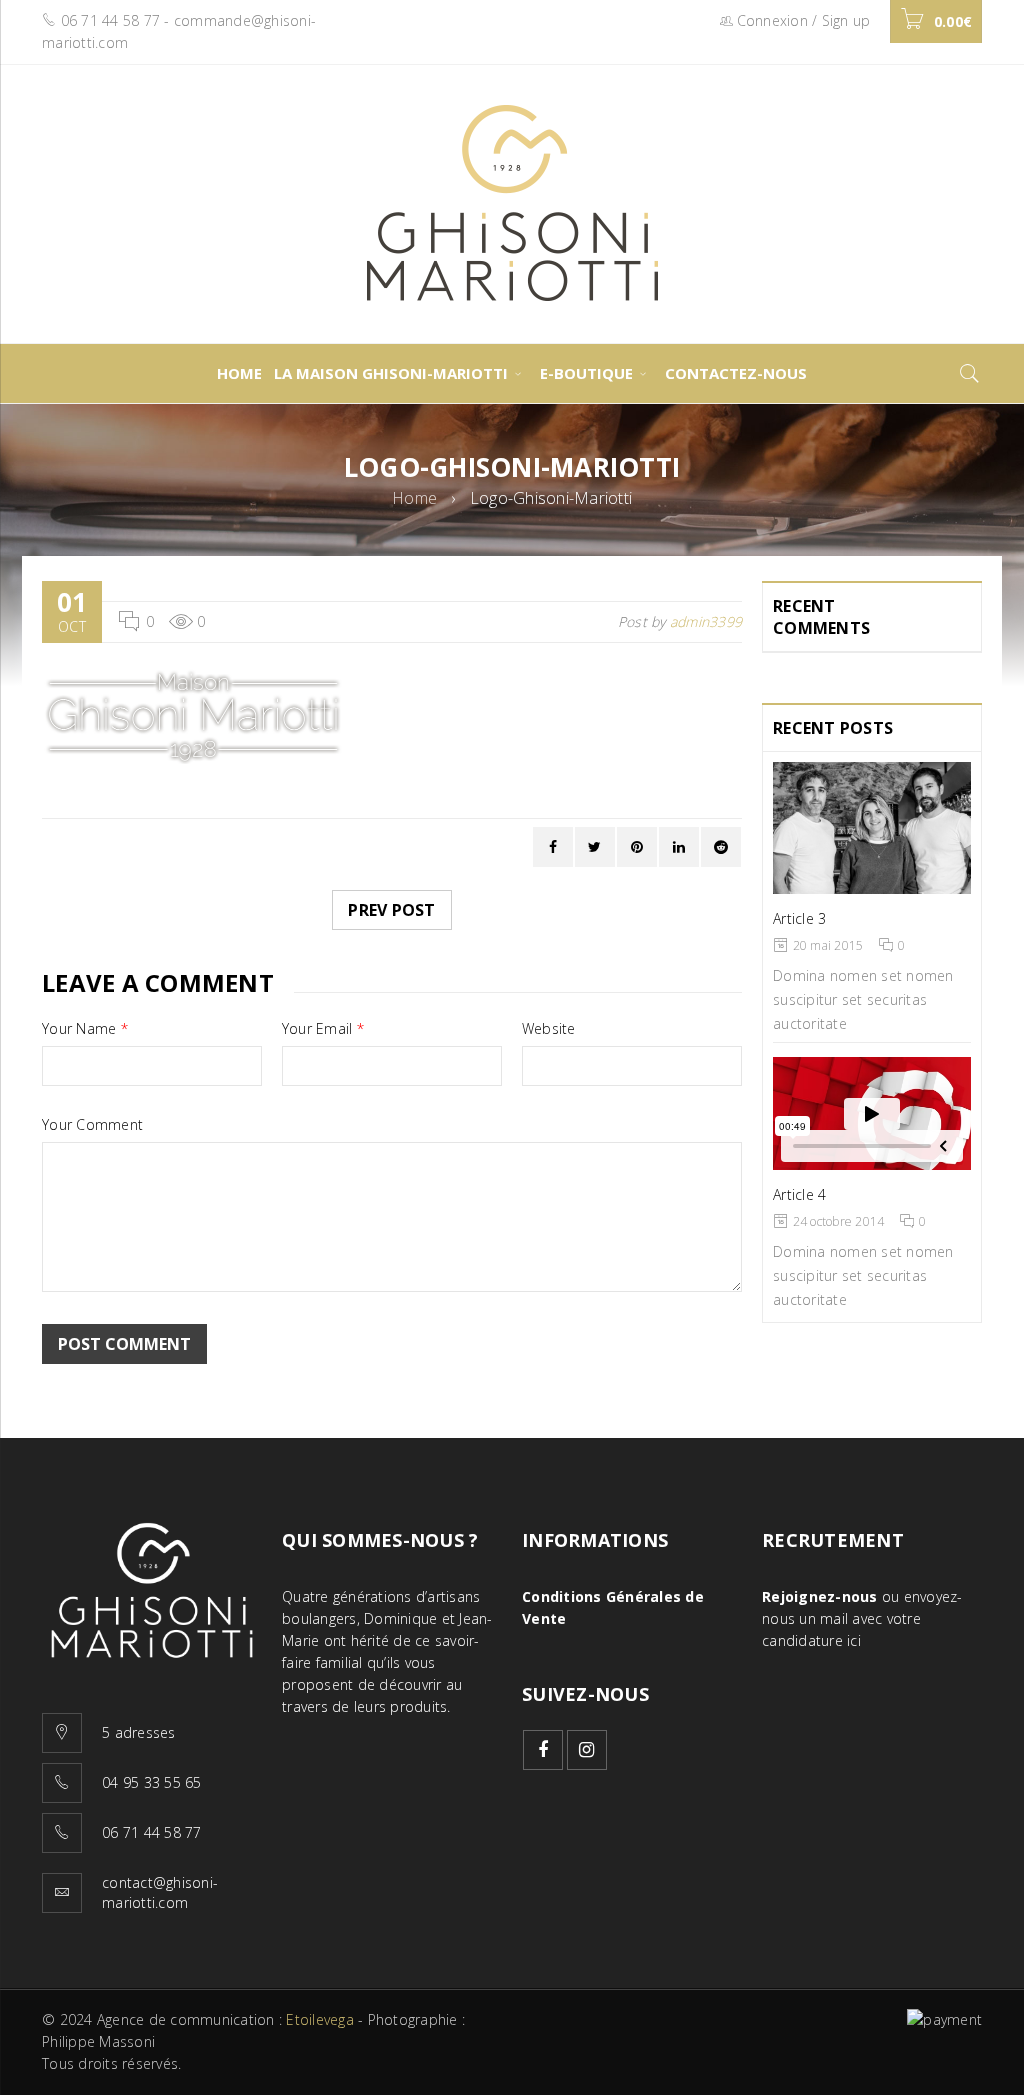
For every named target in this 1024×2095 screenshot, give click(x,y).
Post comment (124, 1344)
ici (854, 1640)
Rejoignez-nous (820, 1596)
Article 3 (799, 918)
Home (414, 498)
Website (549, 1029)
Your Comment (92, 1125)
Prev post (391, 910)
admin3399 (706, 621)
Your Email (323, 1029)
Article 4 (799, 1194)
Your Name (85, 1029)
